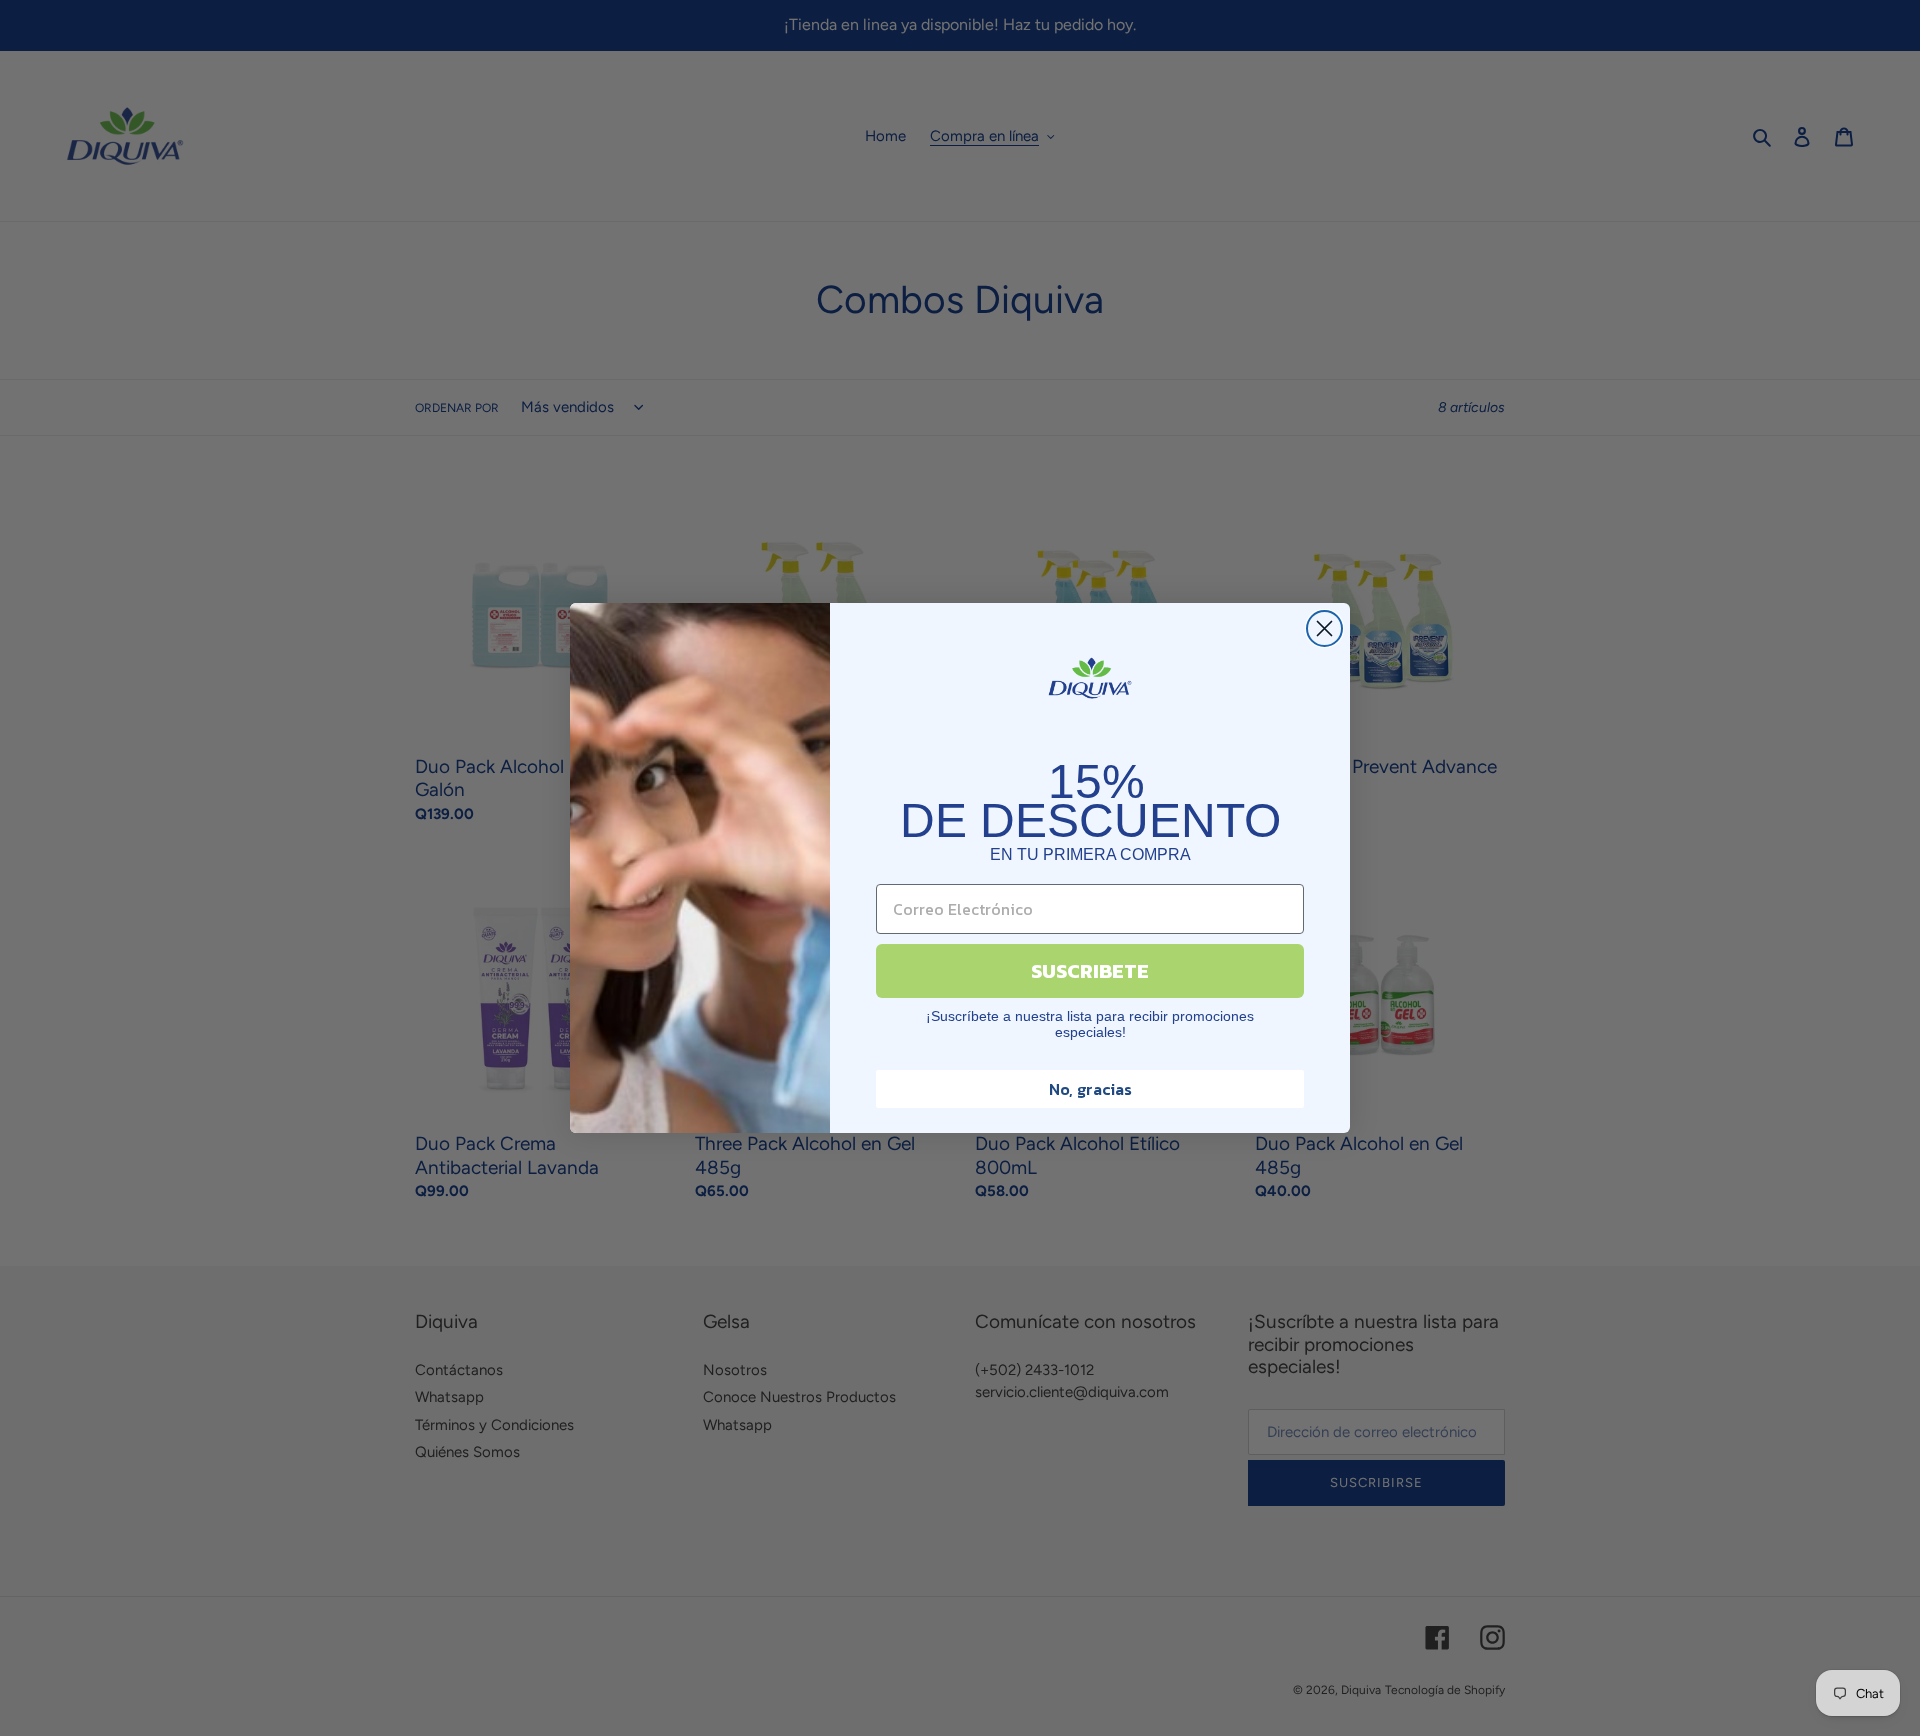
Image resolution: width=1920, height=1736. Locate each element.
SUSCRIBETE (1090, 971)
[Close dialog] (1324, 628)
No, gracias (1090, 1089)
